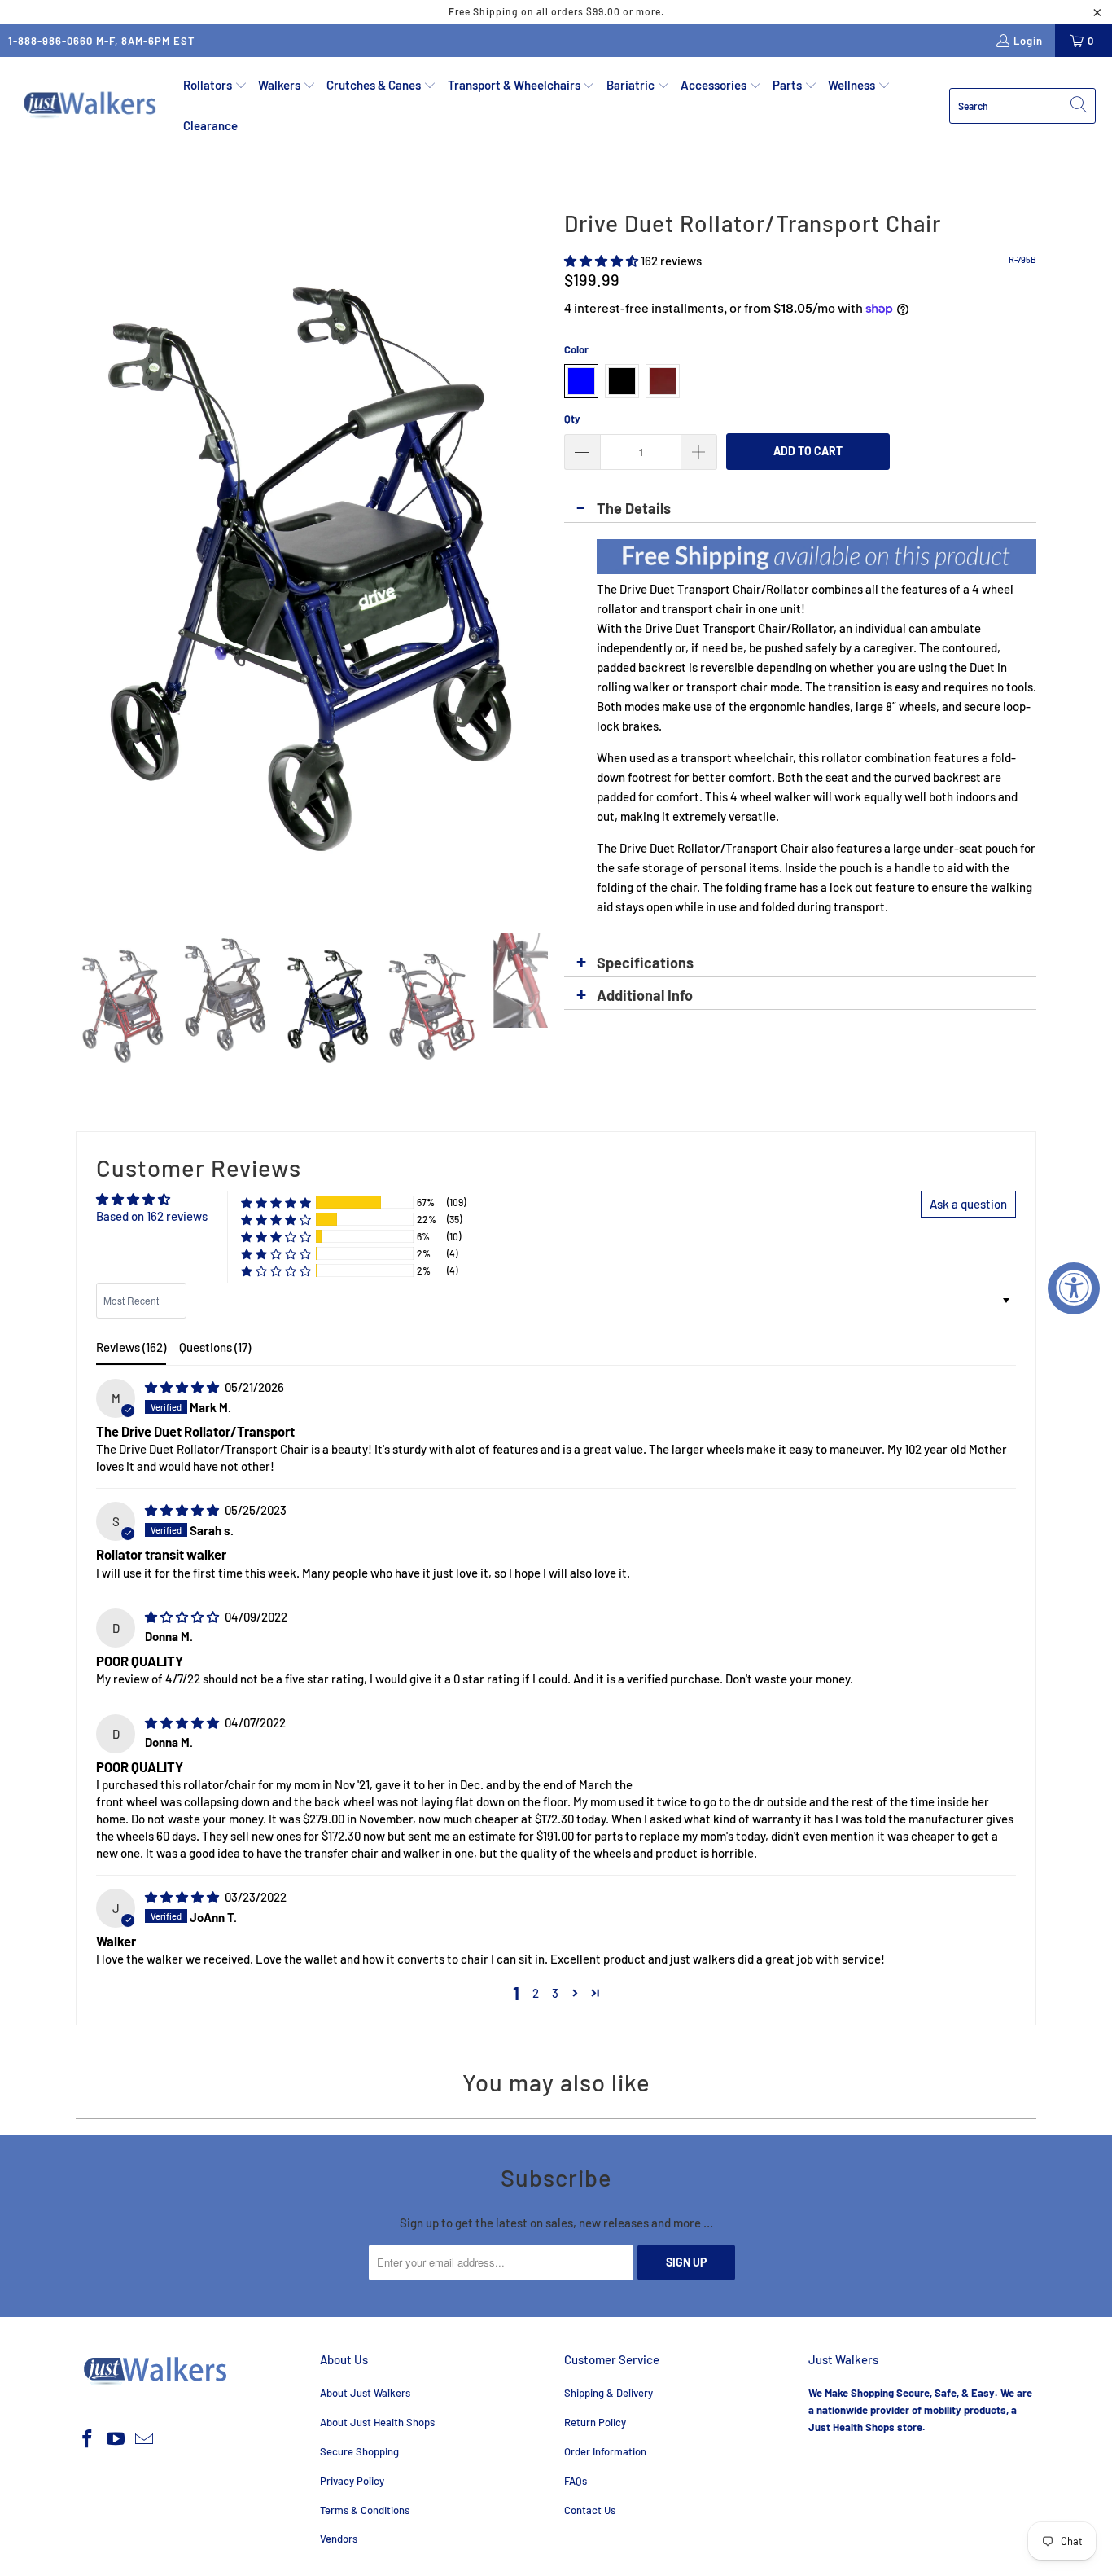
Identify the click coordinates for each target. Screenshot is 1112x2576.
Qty (572, 419)
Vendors (339, 2539)
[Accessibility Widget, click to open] (1074, 1288)
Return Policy (595, 2422)
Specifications (645, 963)
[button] (215, 86)
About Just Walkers (365, 2393)
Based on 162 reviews (152, 1216)
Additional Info (645, 995)
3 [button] (555, 1993)
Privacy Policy (352, 2481)
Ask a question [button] (968, 1204)
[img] (182, 1387)
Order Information (605, 2451)
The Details (634, 508)
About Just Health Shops (377, 2422)
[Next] (536, 556)
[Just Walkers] (92, 105)
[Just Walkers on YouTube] (116, 2439)
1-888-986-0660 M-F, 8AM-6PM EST (102, 41)
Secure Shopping (359, 2451)
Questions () (215, 1347)
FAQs (576, 2481)
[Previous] (88, 556)
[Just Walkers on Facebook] (88, 2439)
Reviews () (131, 1347)
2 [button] (536, 1993)
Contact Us (590, 2510)
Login (1028, 41)
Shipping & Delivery (609, 2393)
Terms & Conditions (365, 2510)
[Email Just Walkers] (144, 2439)
